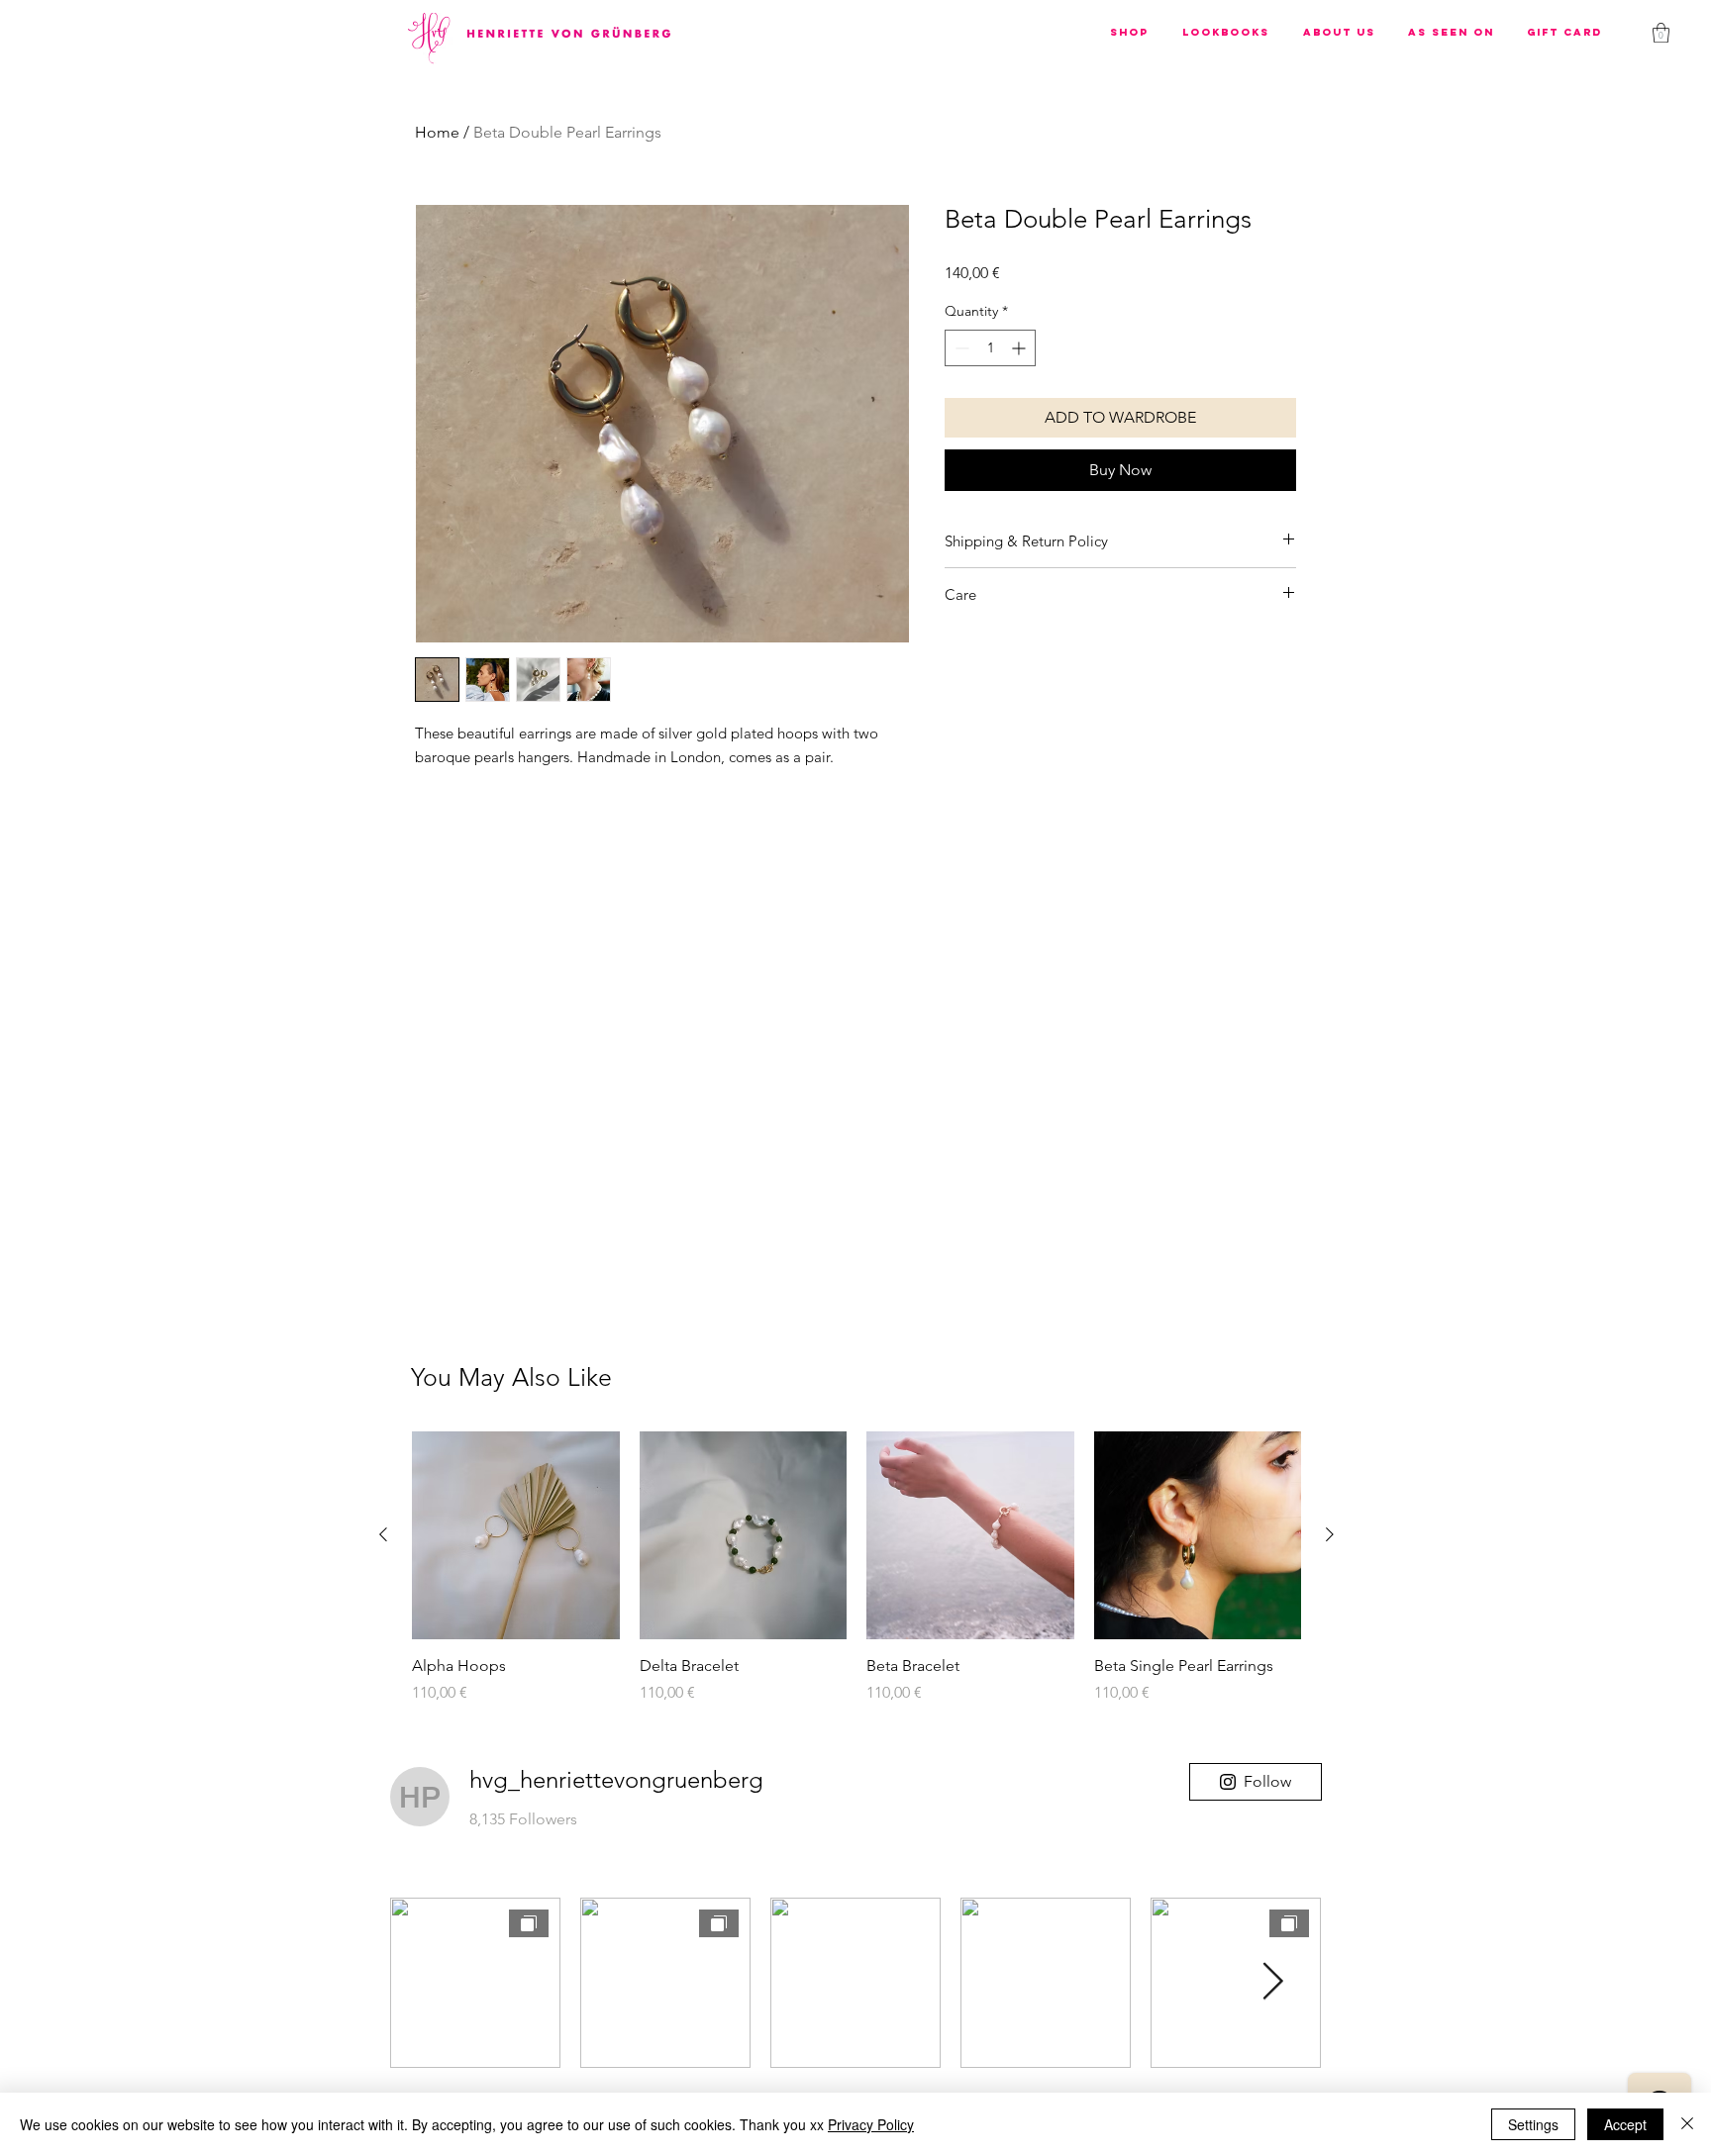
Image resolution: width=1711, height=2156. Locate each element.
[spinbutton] (990, 348)
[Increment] (1020, 348)
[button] (1129, 32)
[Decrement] (960, 348)
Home (437, 132)
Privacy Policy (871, 2124)
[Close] (1687, 2124)
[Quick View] (516, 1535)
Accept (1625, 2124)
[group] (856, 1579)
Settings (1533, 2124)
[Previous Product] (383, 1534)
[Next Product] (1330, 1534)
